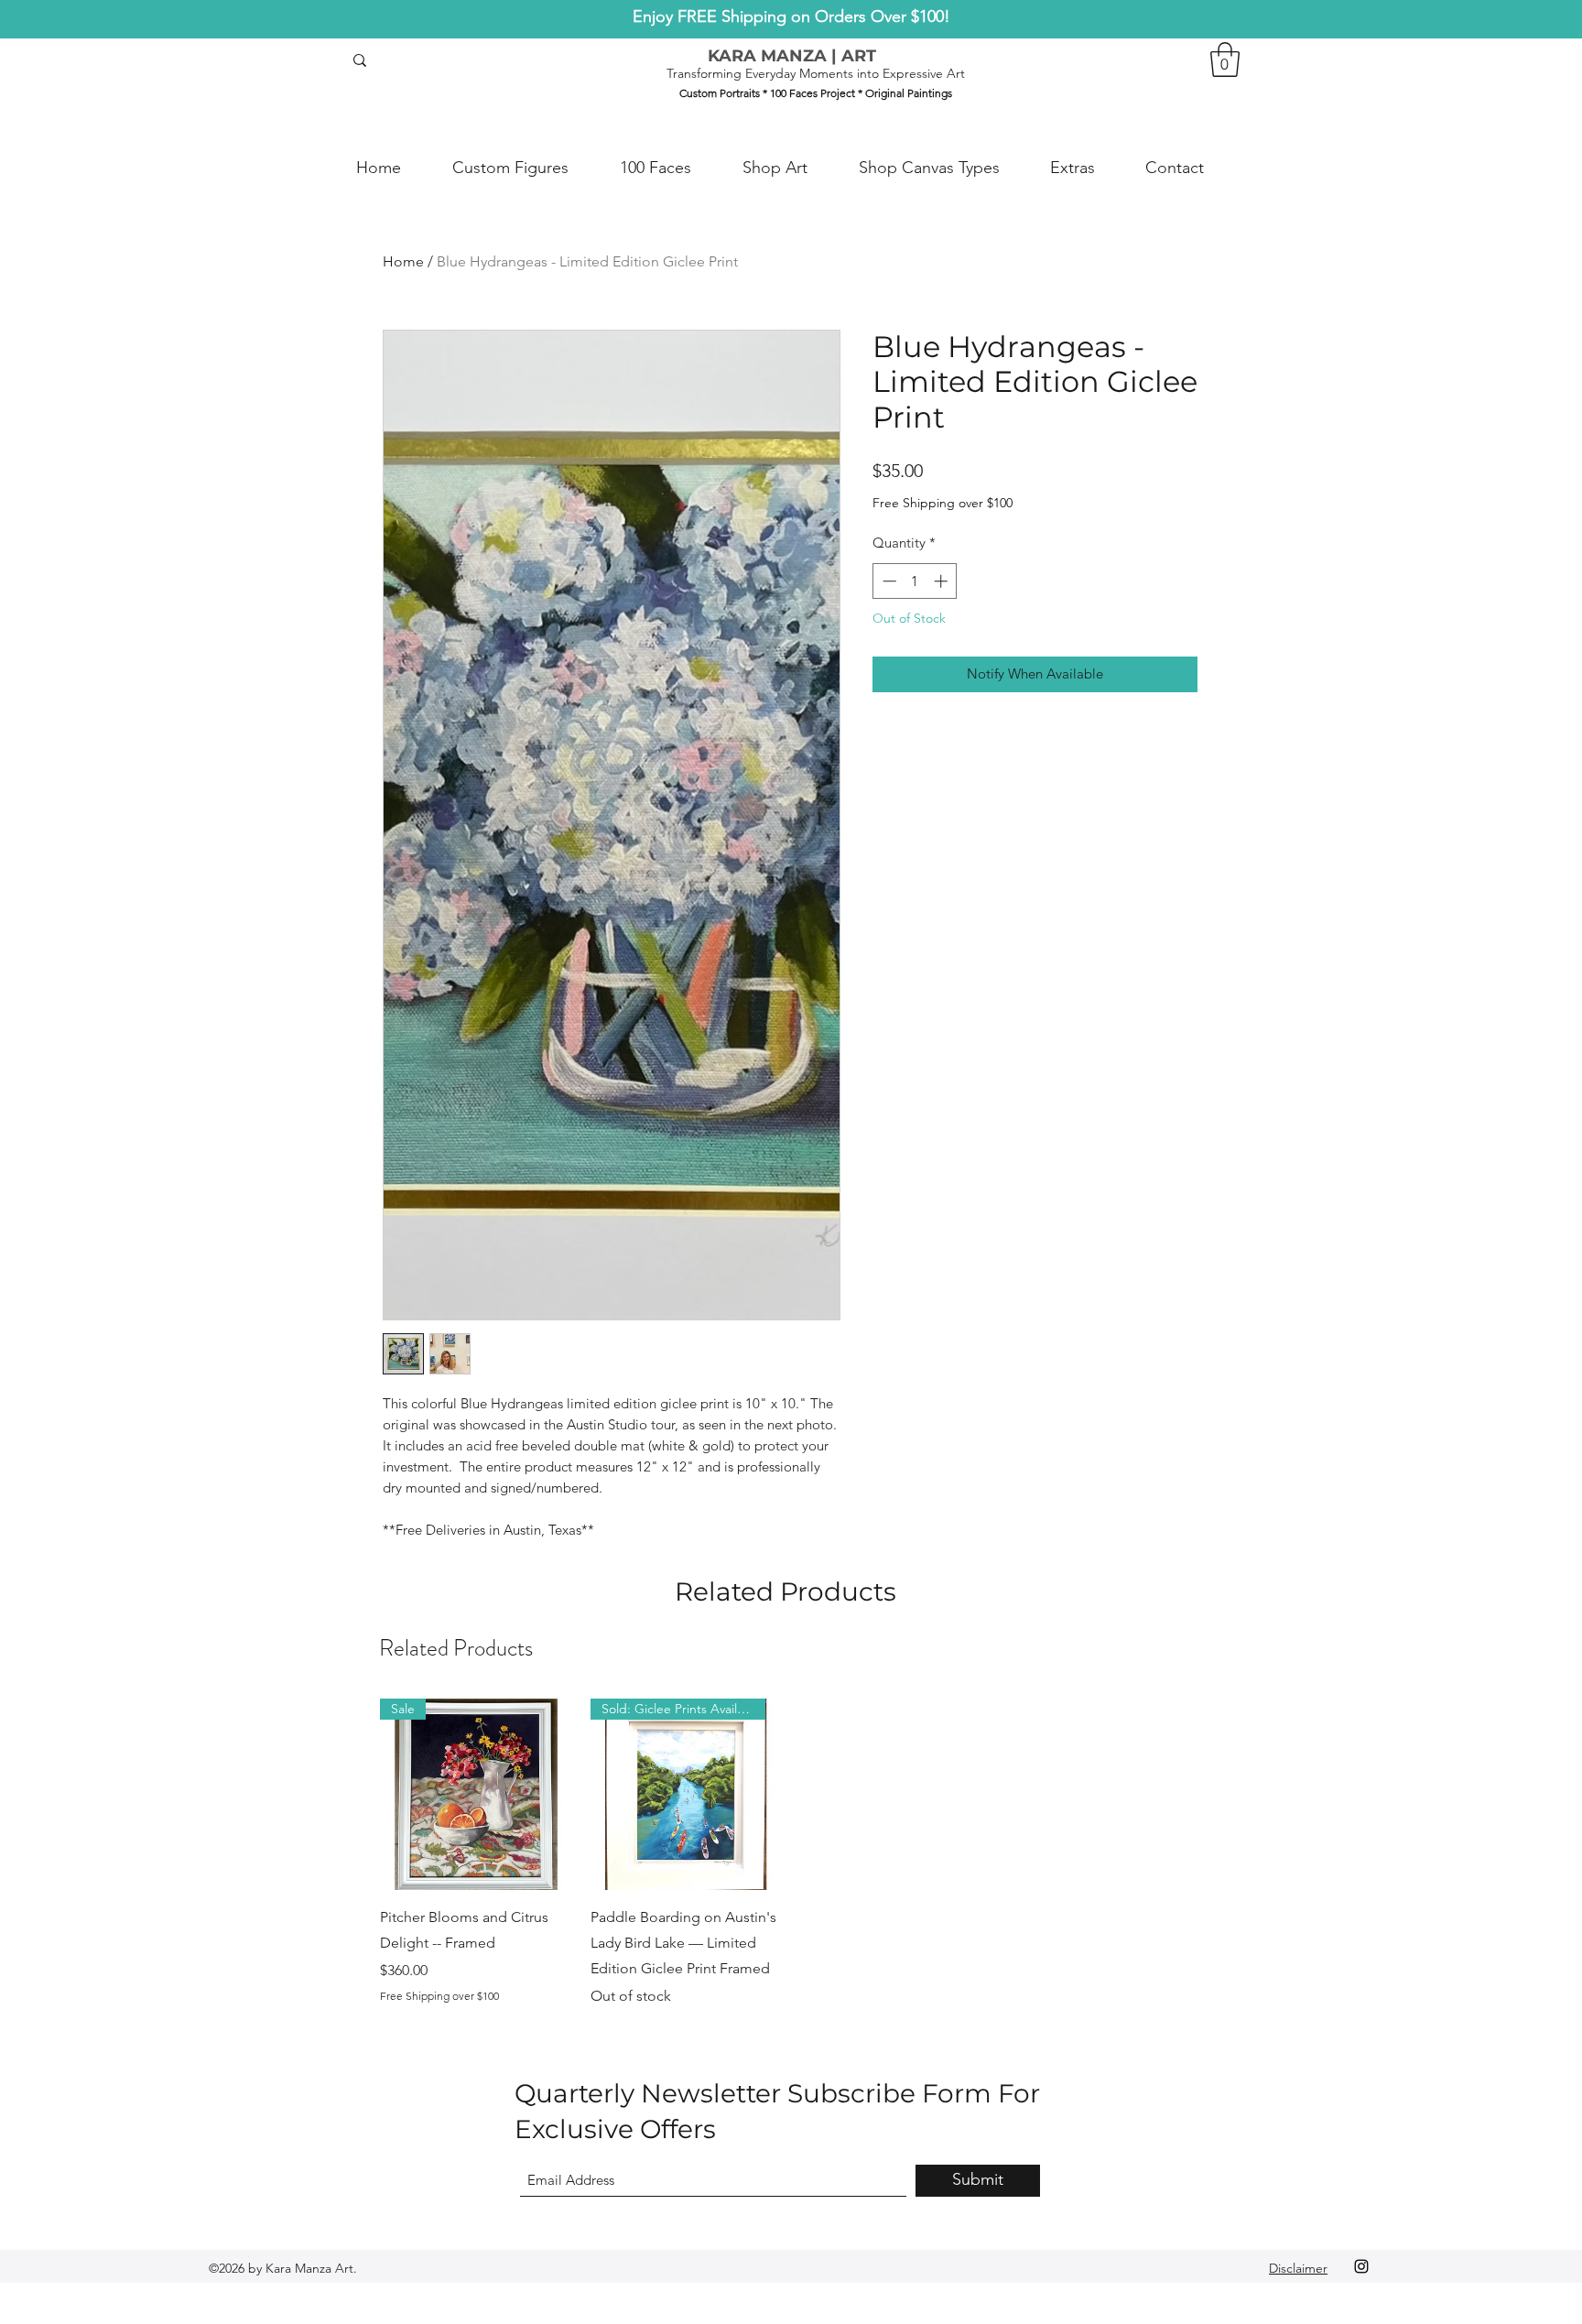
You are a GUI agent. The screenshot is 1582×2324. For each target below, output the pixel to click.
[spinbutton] (915, 581)
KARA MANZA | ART (792, 56)
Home (403, 261)
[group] (791, 1853)
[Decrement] (888, 581)
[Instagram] (1361, 2266)
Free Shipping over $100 (943, 503)
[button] (1225, 60)
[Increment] (943, 581)
